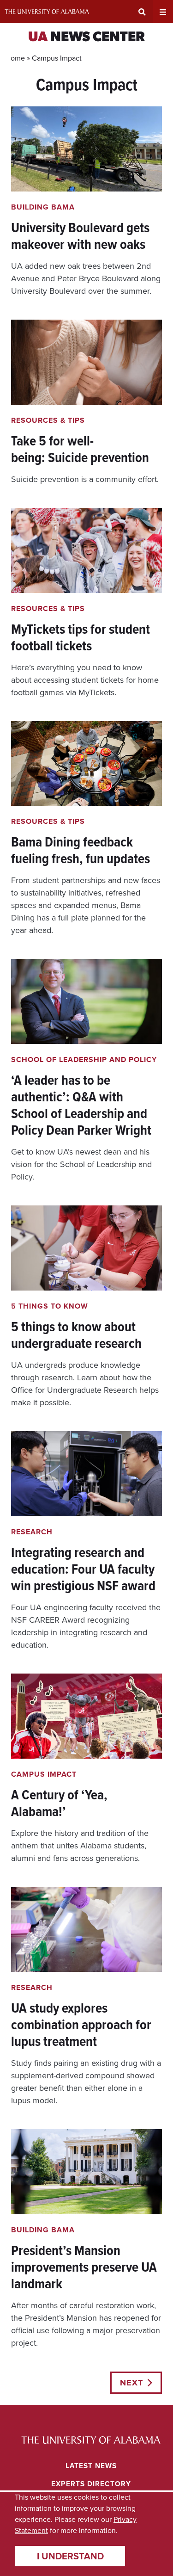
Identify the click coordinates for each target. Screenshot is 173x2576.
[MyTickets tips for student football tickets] (86, 603)
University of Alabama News (91, 2440)
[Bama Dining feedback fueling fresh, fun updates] (86, 829)
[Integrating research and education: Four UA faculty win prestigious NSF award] (86, 1541)
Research (32, 1532)
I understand (70, 2556)
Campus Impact (44, 1774)
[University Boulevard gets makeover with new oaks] (86, 202)
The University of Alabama (47, 12)
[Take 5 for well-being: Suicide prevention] (86, 403)
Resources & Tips (48, 420)
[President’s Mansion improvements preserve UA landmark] (86, 2239)
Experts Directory (91, 2484)
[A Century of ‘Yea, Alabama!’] (86, 1769)
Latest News (91, 2466)
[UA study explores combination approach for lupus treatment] (86, 1997)
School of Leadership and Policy (84, 1059)
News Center (86, 38)
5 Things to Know (50, 1306)
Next (131, 2383)
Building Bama (43, 207)
